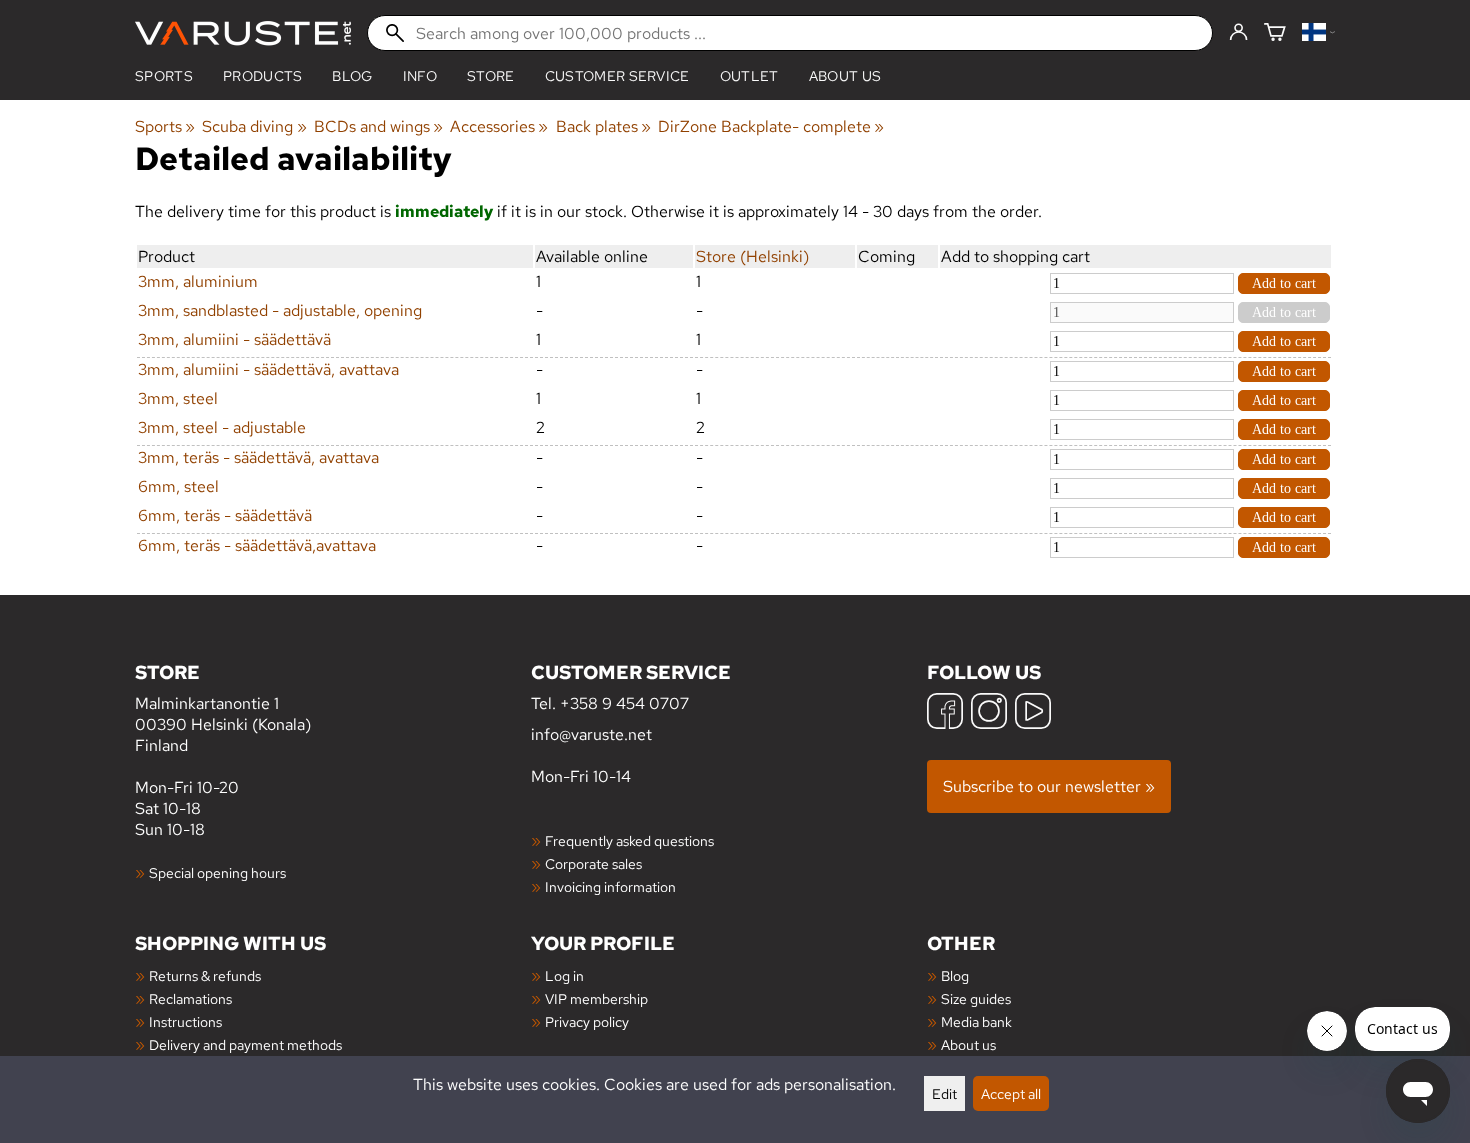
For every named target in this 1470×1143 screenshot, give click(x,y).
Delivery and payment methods (245, 1044)
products (263, 76)
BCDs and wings (378, 126)
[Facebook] (945, 713)
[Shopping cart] (1275, 33)
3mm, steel (178, 398)
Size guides (976, 998)
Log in (564, 975)
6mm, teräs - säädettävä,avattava (257, 545)
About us (845, 76)
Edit (944, 1093)
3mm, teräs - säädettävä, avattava (258, 457)
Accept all (1011, 1093)
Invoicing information (610, 886)
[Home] (243, 33)
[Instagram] (989, 713)
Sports (164, 76)
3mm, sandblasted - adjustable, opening (280, 310)
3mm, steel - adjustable (222, 427)
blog (352, 76)
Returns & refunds (205, 975)
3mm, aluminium (198, 281)
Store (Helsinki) (752, 256)
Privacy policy (587, 1021)
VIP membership (596, 998)
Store (491, 76)
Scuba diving (254, 126)
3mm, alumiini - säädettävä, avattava (268, 369)
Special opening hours (217, 872)
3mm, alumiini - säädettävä (234, 339)
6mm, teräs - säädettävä (225, 515)
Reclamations (190, 998)
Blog (955, 975)
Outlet (749, 76)
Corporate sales (593, 863)
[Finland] (1318, 33)
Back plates (603, 126)
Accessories (499, 126)
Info (420, 76)
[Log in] (1238, 33)
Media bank (976, 1021)
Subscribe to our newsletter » (1049, 786)
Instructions (185, 1021)
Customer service (617, 76)
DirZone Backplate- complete (771, 126)
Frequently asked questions (629, 840)
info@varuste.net (591, 734)
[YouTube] (1033, 713)
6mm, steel (178, 486)
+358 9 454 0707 (624, 703)
